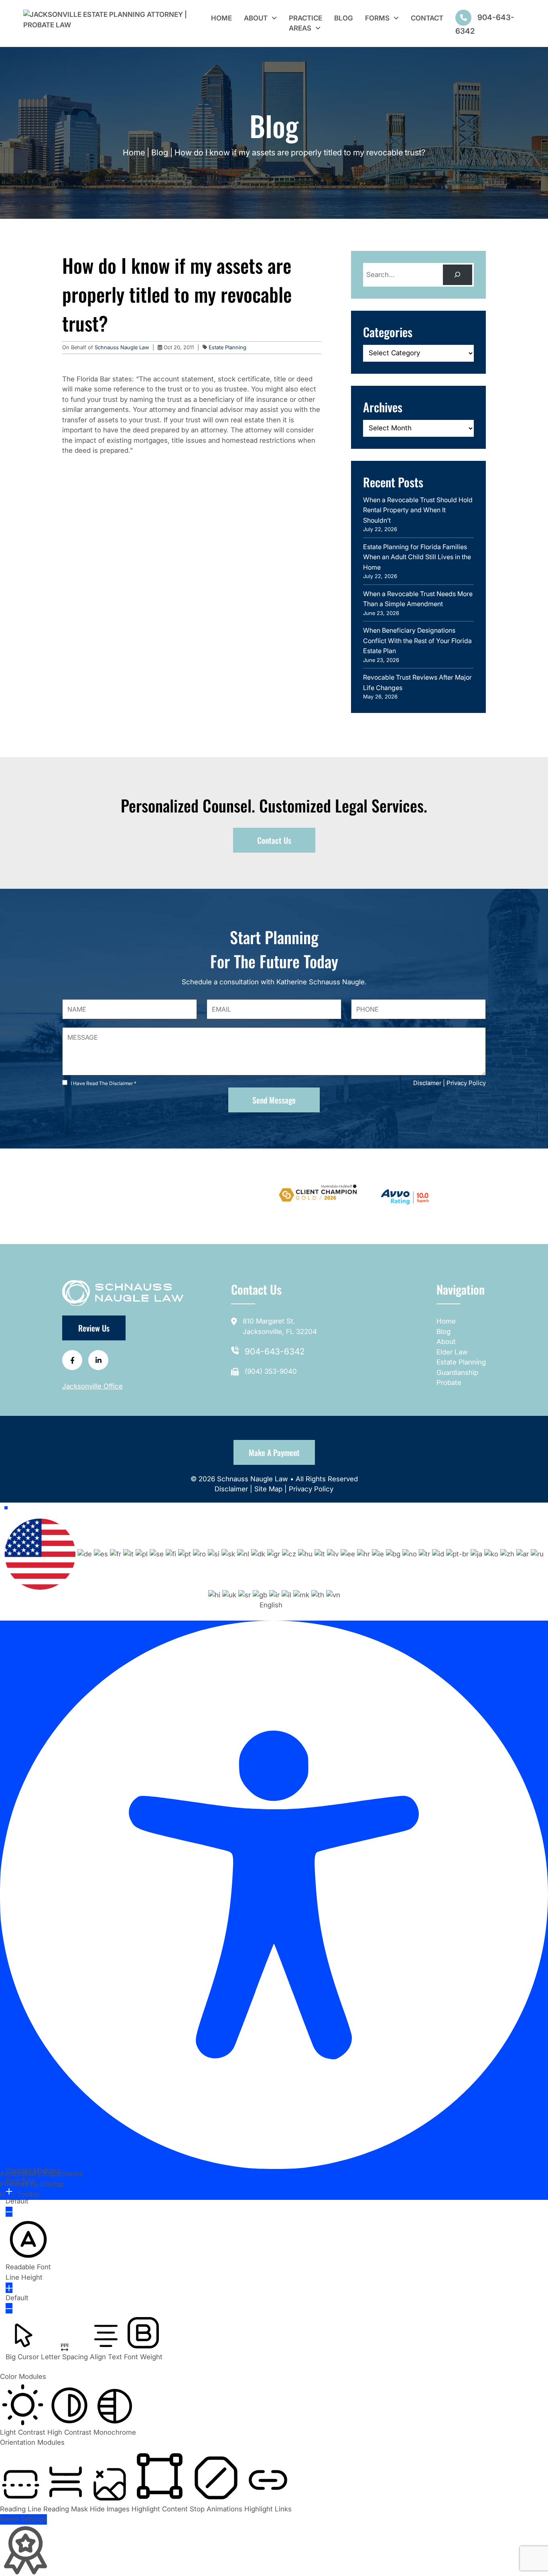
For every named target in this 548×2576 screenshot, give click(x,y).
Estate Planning (227, 347)
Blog (344, 18)
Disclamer (427, 1083)
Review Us (94, 1328)
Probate (449, 1383)
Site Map (268, 1489)
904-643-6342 (275, 1351)
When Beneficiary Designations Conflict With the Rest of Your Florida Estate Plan (417, 640)
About (256, 18)
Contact (427, 18)
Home (221, 18)
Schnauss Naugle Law (123, 347)
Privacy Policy (466, 1083)
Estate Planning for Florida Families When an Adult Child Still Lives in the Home (417, 557)
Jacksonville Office (92, 1386)
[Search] (458, 275)
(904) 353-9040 (271, 1371)
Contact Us (274, 840)
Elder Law (452, 1352)
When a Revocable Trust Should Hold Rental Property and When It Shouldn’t (418, 510)
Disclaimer (232, 1489)
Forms (377, 18)
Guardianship (457, 1373)
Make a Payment (274, 1452)
